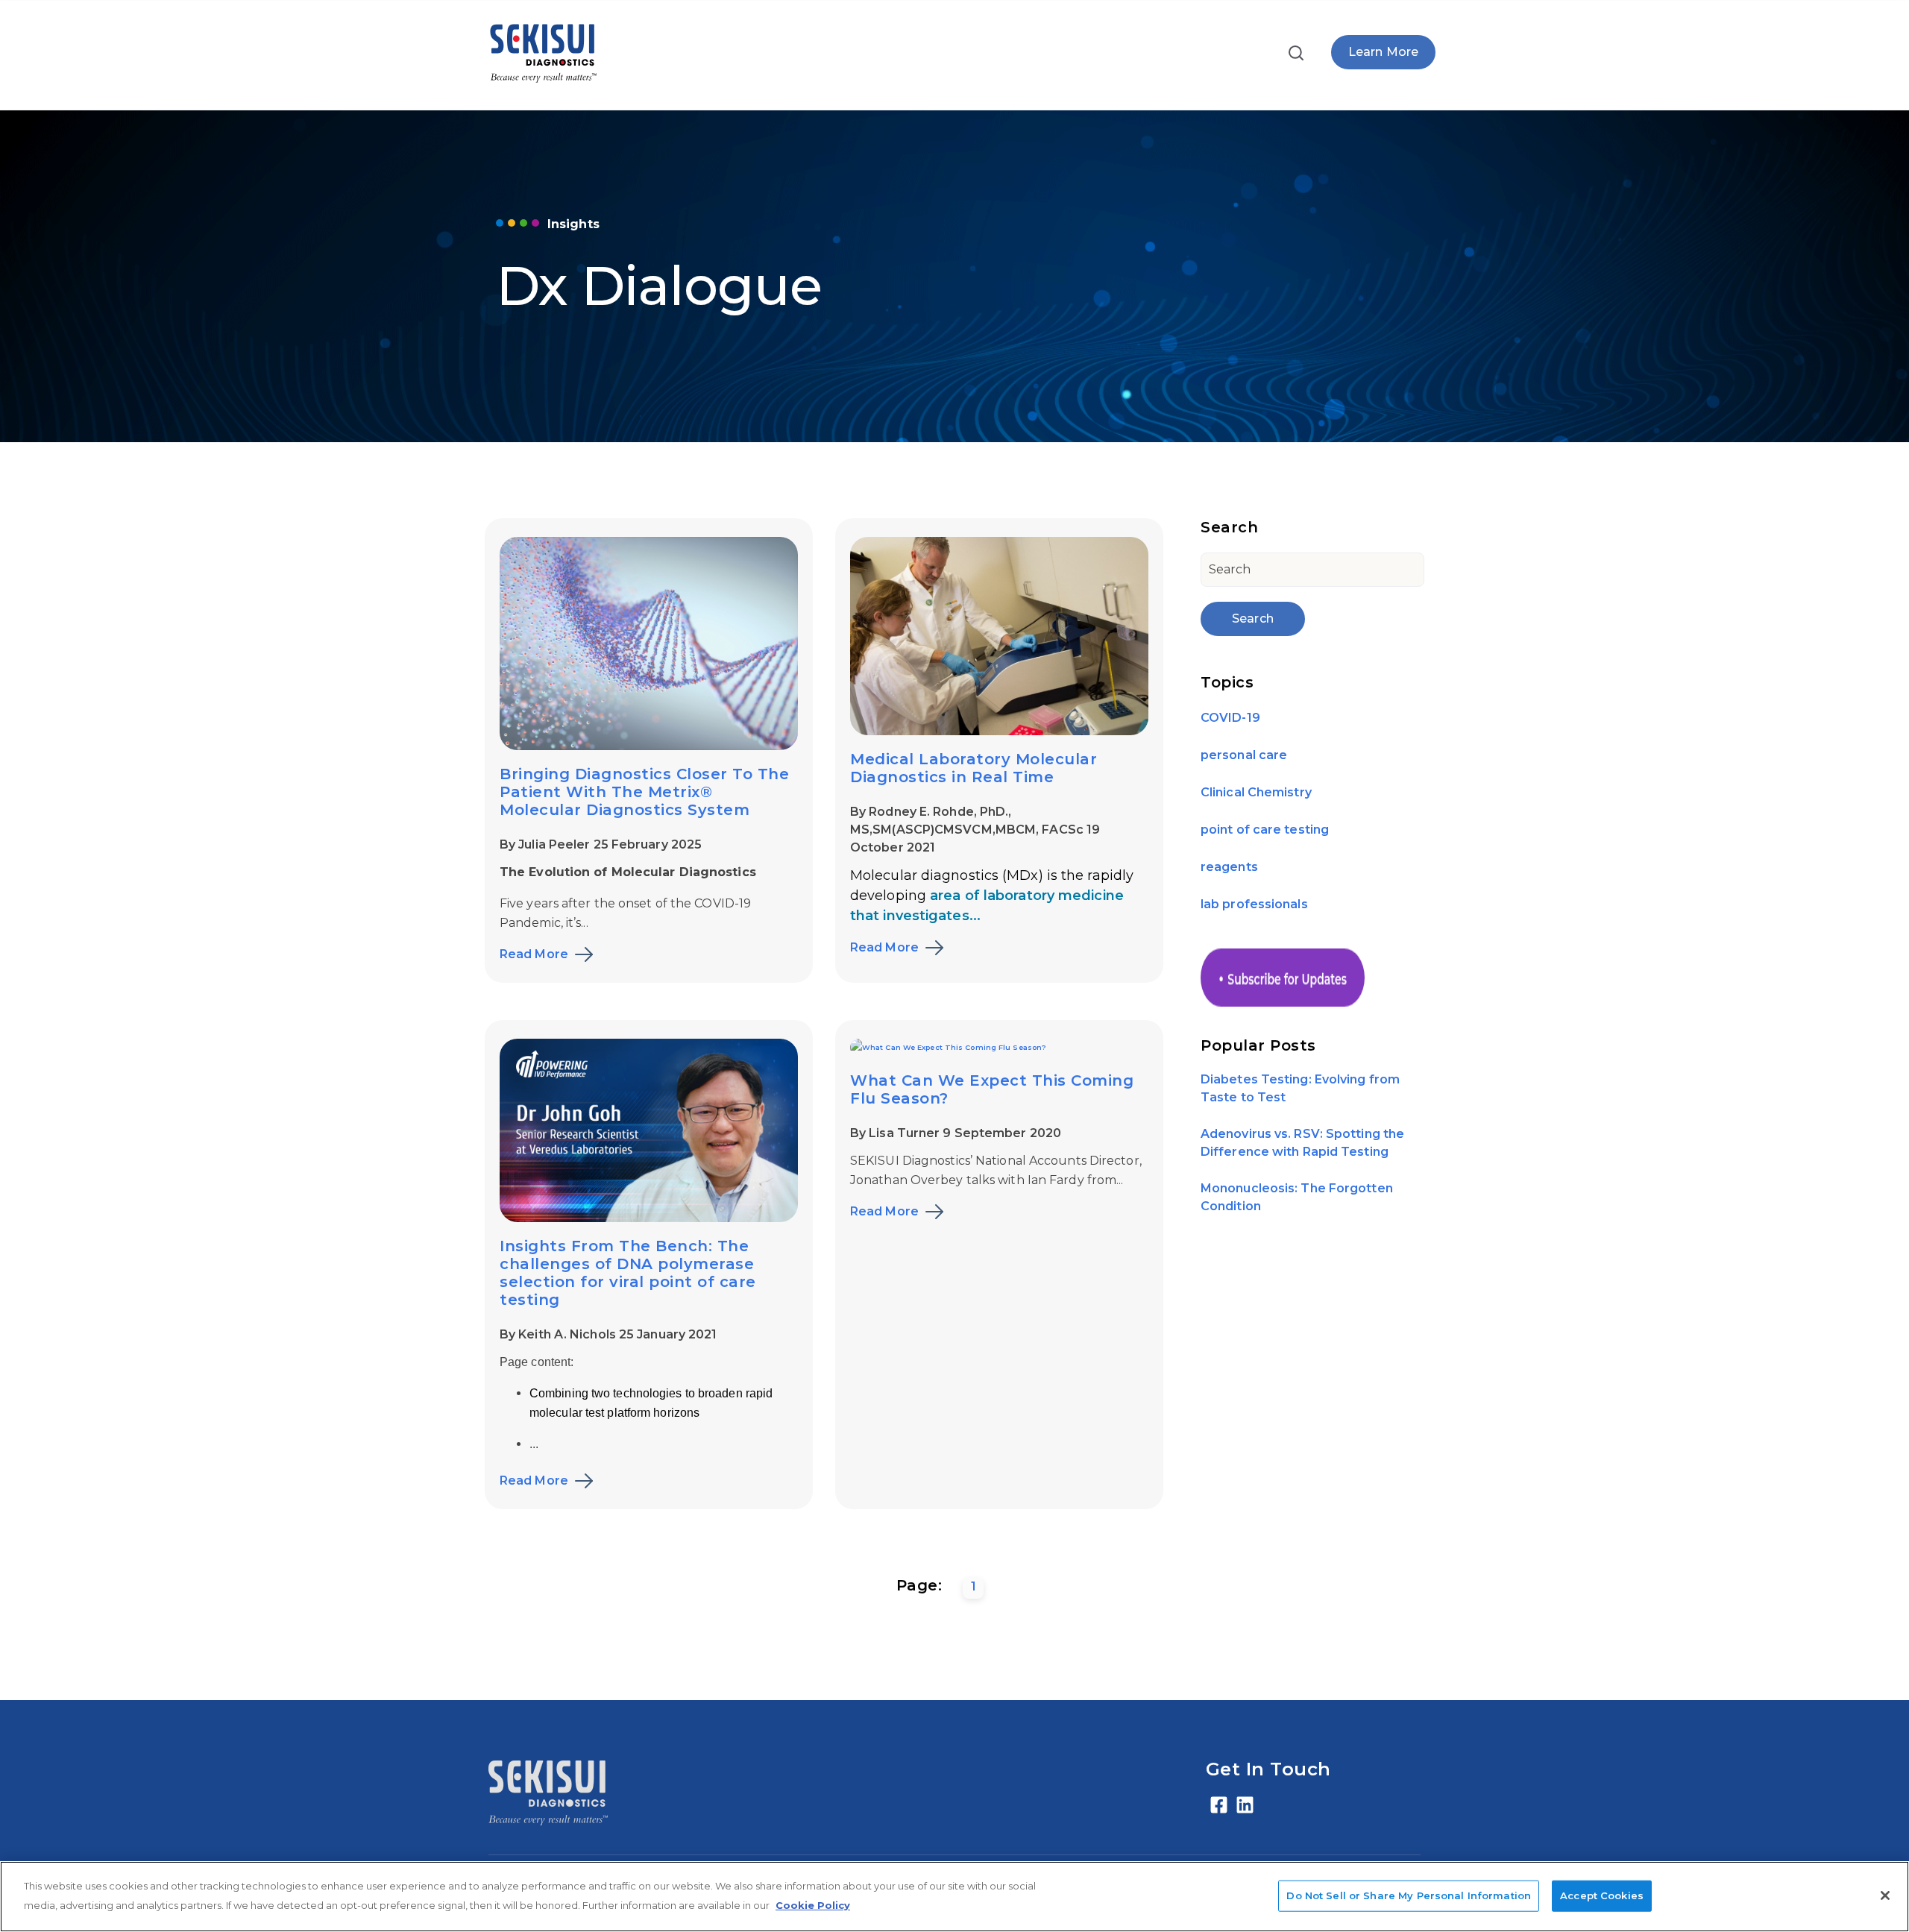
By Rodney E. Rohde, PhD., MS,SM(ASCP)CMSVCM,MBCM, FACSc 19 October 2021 (975, 830)
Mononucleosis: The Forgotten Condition (1297, 1198)
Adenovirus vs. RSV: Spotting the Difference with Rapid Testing (1302, 1143)
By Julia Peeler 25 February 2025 (601, 844)
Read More (534, 954)
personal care (1244, 755)
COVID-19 (1230, 718)
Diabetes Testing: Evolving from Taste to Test (1300, 1089)
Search (1253, 619)
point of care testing (1265, 830)
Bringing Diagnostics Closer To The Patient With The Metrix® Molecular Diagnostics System (644, 792)
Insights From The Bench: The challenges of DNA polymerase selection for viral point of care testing (628, 1273)
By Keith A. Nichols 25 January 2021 (608, 1334)
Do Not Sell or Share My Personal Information (1409, 1895)
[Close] (1885, 1895)
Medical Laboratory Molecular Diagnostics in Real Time (974, 768)
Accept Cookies (1602, 1895)
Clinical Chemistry (1256, 792)
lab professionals (1254, 904)
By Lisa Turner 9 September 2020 (956, 1133)
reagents (1229, 867)
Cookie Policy (813, 1905)
